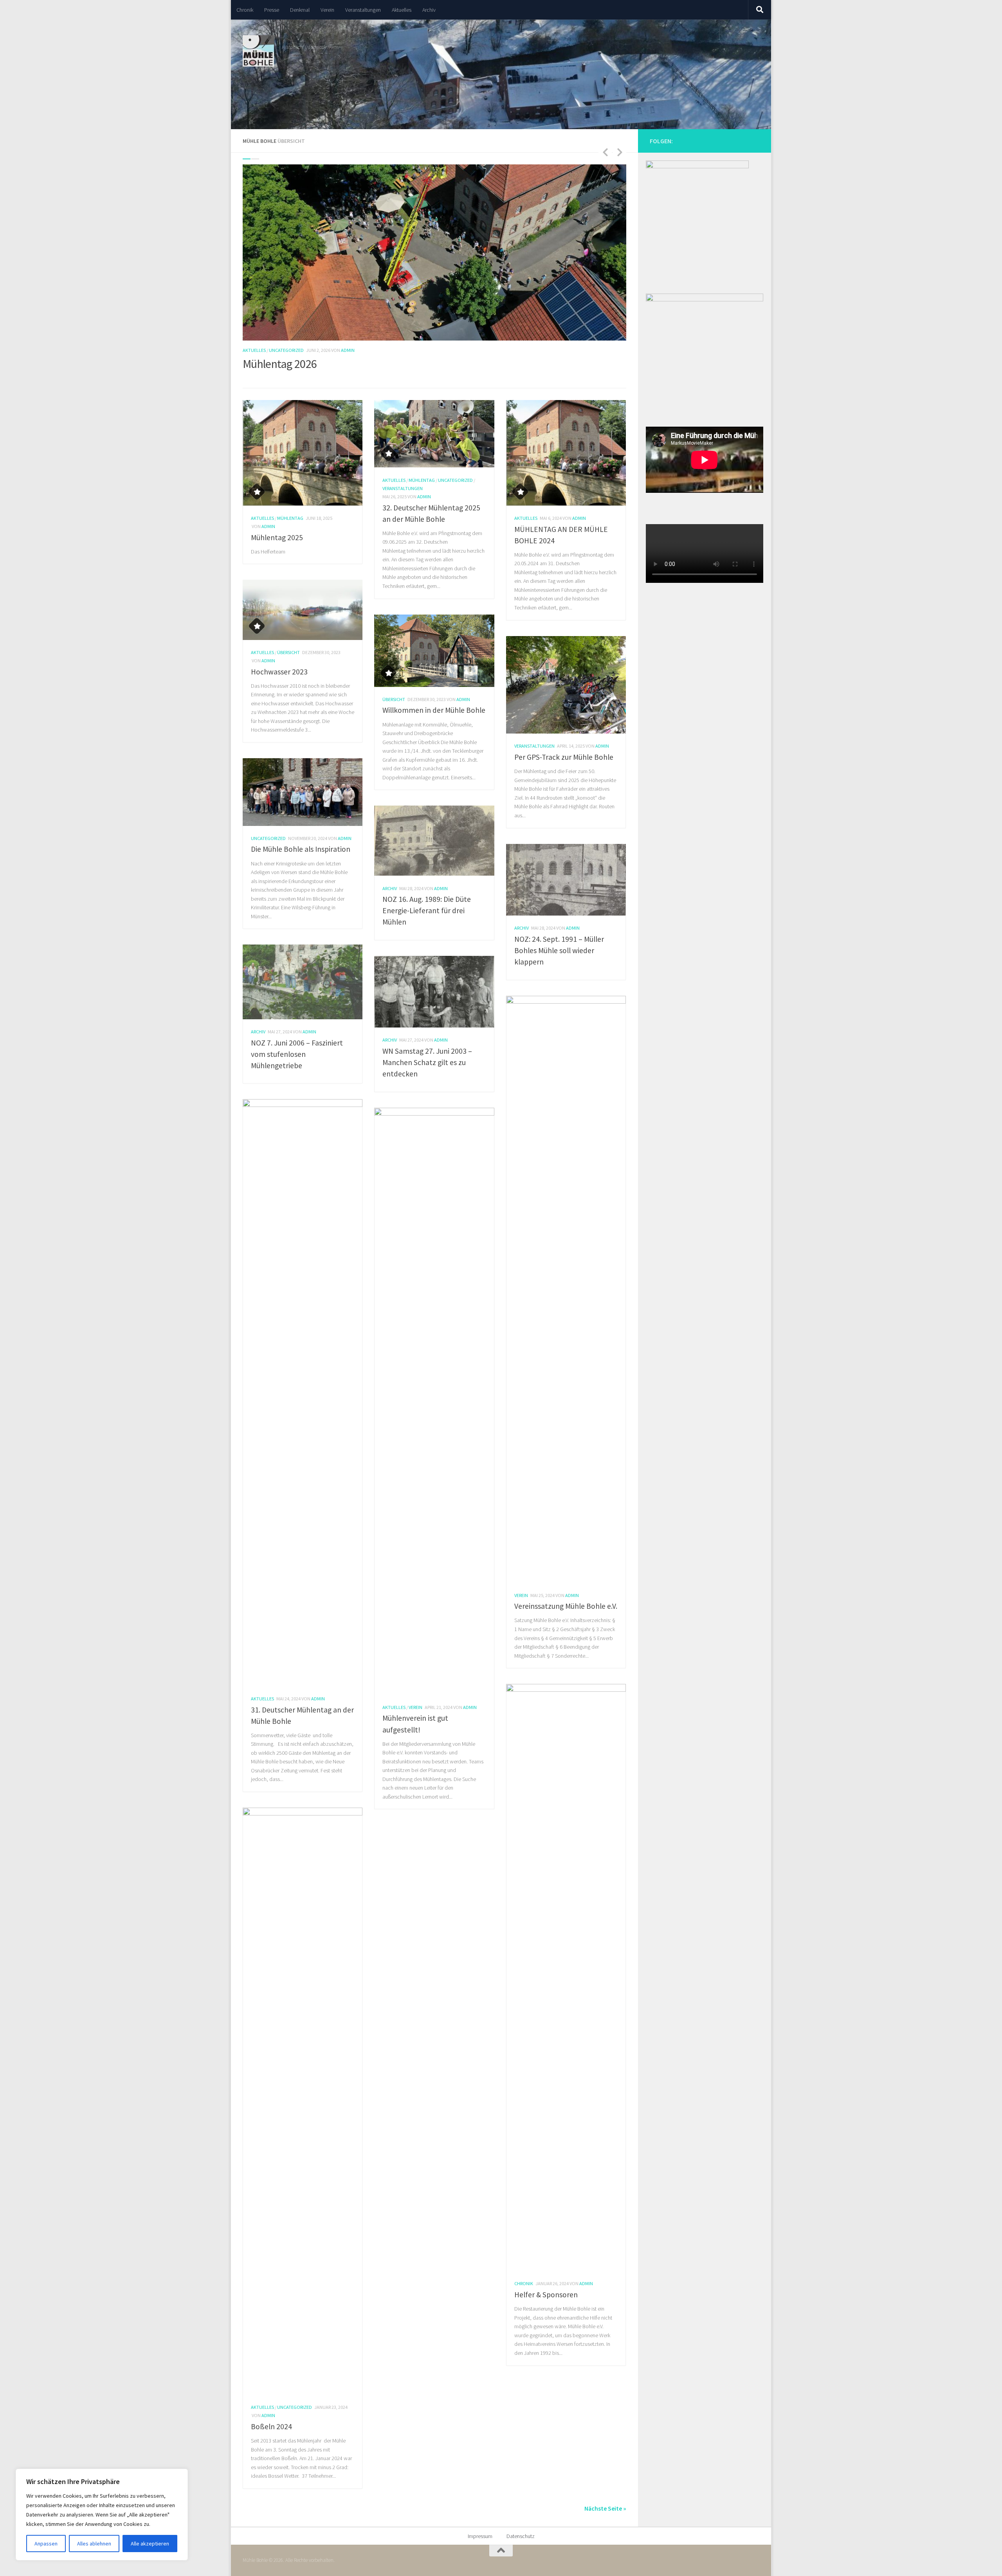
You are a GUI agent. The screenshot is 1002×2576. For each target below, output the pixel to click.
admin (348, 350)
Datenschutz (521, 2536)
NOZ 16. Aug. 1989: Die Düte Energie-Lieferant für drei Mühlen (427, 910)
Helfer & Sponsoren (546, 2295)
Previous (605, 152)
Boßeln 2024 (271, 2426)
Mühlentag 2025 (277, 537)
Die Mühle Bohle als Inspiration (301, 849)
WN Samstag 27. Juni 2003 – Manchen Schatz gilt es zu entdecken (427, 1062)
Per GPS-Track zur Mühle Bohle (564, 757)
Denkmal (300, 10)
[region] (102, 2515)
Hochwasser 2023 (279, 672)
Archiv (429, 10)
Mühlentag (290, 518)
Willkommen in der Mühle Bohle (434, 710)
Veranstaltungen (363, 10)
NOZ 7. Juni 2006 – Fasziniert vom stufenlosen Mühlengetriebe (297, 1054)
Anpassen (46, 2544)
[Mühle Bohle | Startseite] (258, 51)
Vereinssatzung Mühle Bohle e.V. (566, 1606)
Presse (272, 10)
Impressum (480, 2536)
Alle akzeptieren (150, 2544)
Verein (327, 10)
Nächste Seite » (605, 2508)
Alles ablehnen (94, 2544)
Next (620, 152)
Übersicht (288, 652)
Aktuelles (402, 10)
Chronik (245, 10)
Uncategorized (286, 350)
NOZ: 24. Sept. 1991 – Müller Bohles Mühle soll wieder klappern (559, 950)
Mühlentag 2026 (280, 364)
